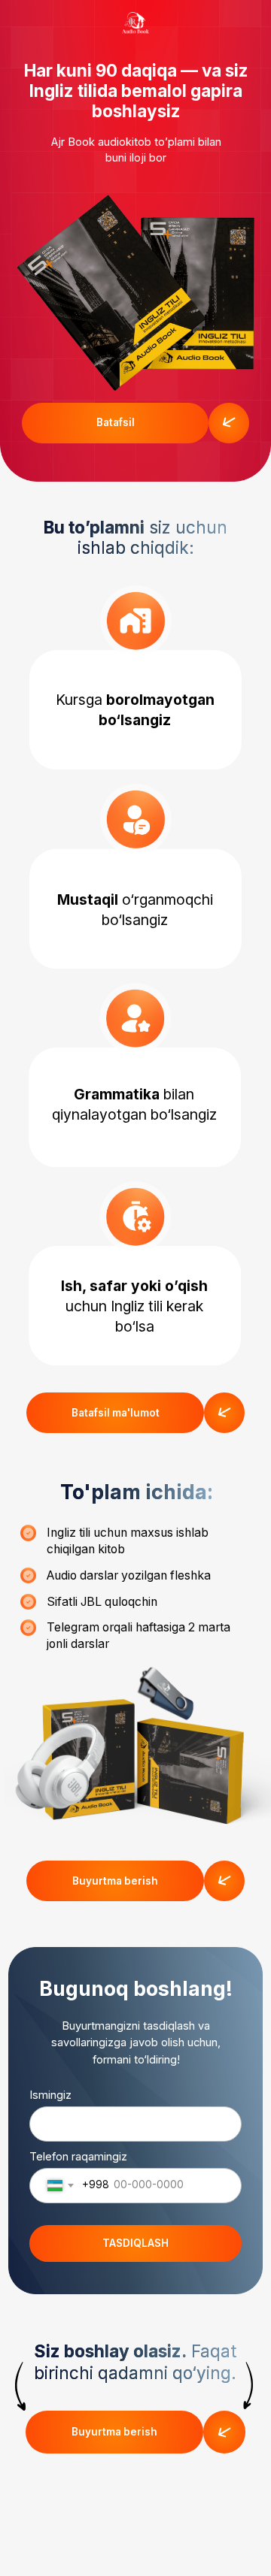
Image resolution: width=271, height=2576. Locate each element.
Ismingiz (50, 2095)
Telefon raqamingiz (78, 2157)
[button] (115, 423)
